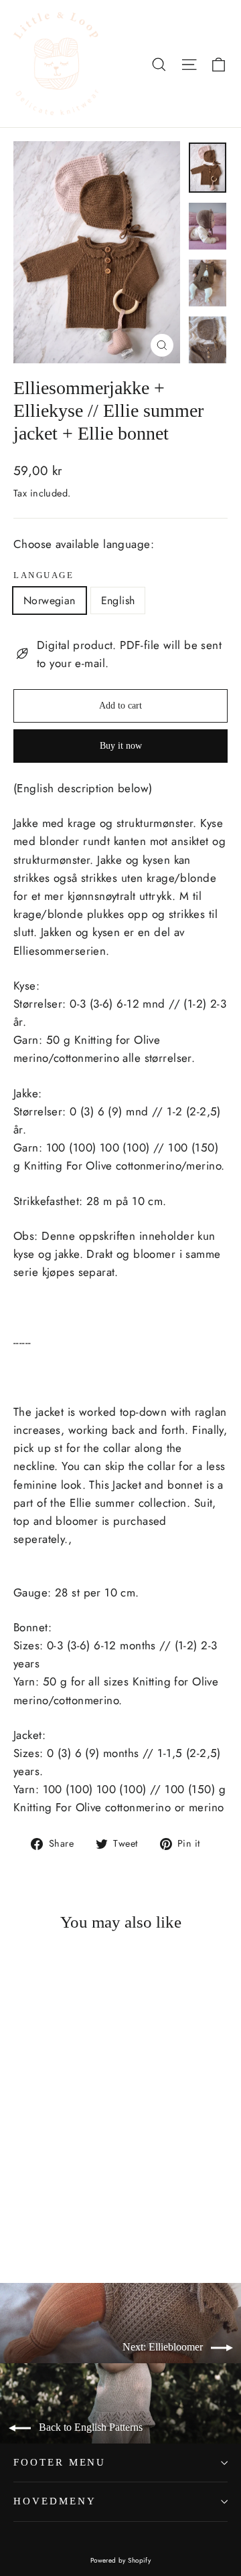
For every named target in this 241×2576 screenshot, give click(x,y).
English (118, 601)
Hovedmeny (55, 2501)
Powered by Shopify (121, 2560)
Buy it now (121, 746)
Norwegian (50, 601)
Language (44, 575)
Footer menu (60, 2462)
